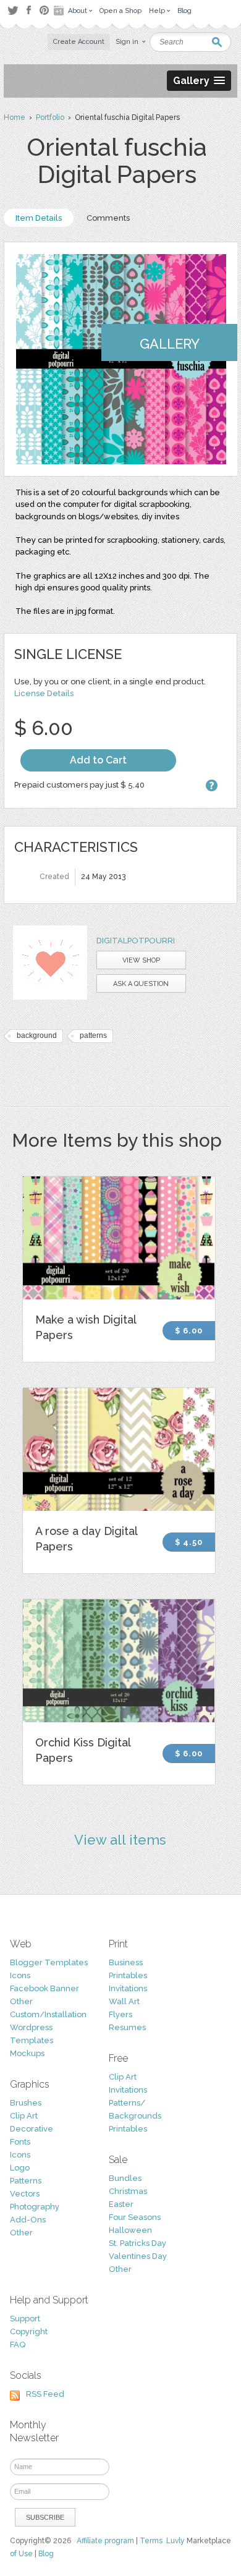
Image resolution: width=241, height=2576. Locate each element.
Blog (46, 2554)
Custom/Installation (48, 2014)
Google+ (60, 11)
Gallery (170, 344)
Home (15, 117)
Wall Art (124, 2001)
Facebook (28, 11)
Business (126, 1962)
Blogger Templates (49, 1962)
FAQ (18, 2344)
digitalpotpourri (136, 941)
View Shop (141, 960)
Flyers (120, 2014)
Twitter (13, 10)
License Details (44, 693)
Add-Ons (28, 2220)
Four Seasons (135, 2217)
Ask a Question (141, 984)
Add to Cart (98, 760)
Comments (108, 218)
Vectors (25, 2194)
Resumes (127, 2027)
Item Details (39, 218)
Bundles (125, 2178)
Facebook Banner (44, 1988)
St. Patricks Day (137, 2243)
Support (25, 2319)
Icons (20, 1975)
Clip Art (24, 2116)
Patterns (26, 2181)
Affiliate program (105, 2541)
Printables (128, 1975)
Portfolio (50, 117)
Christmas (128, 2191)
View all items (120, 1840)
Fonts (20, 2142)
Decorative (32, 2129)
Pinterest (44, 10)
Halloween (130, 2230)
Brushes (26, 2103)
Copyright (29, 2332)
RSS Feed (45, 2394)
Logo (20, 2168)
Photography (35, 2207)
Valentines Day (138, 2256)
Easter (121, 2204)
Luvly (175, 2541)
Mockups (27, 2053)
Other (21, 2001)
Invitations (128, 1988)
